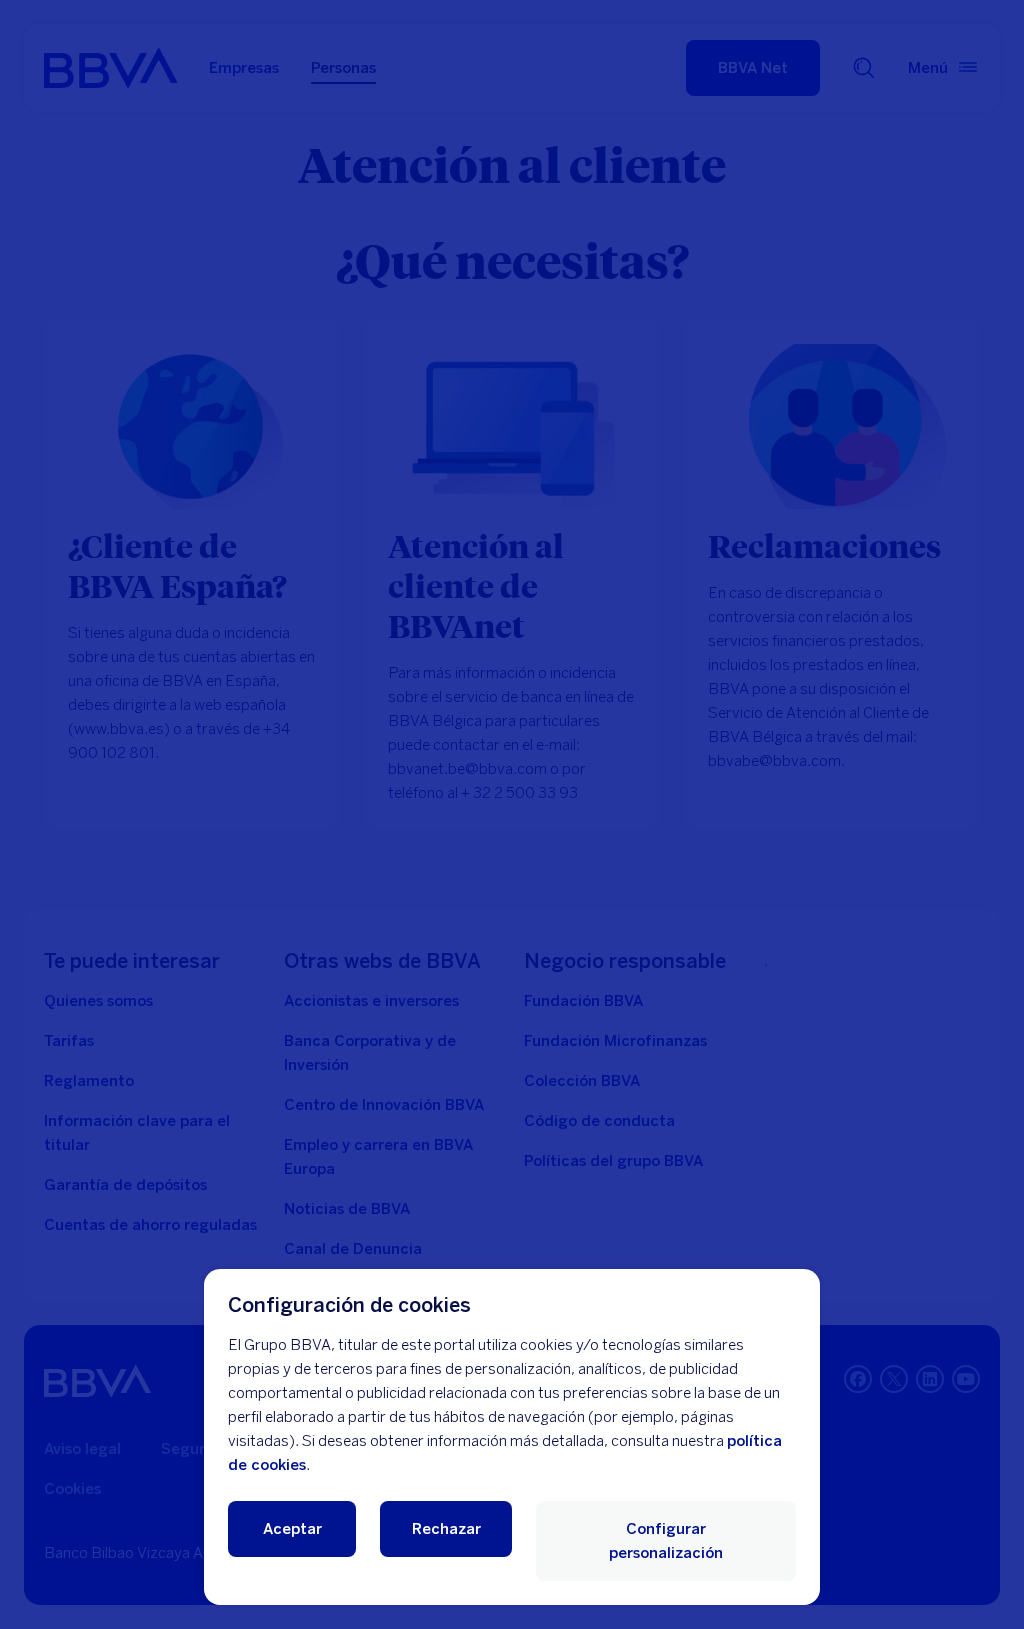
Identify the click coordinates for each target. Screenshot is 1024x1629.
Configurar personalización (666, 1541)
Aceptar (292, 1529)
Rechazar (446, 1529)
